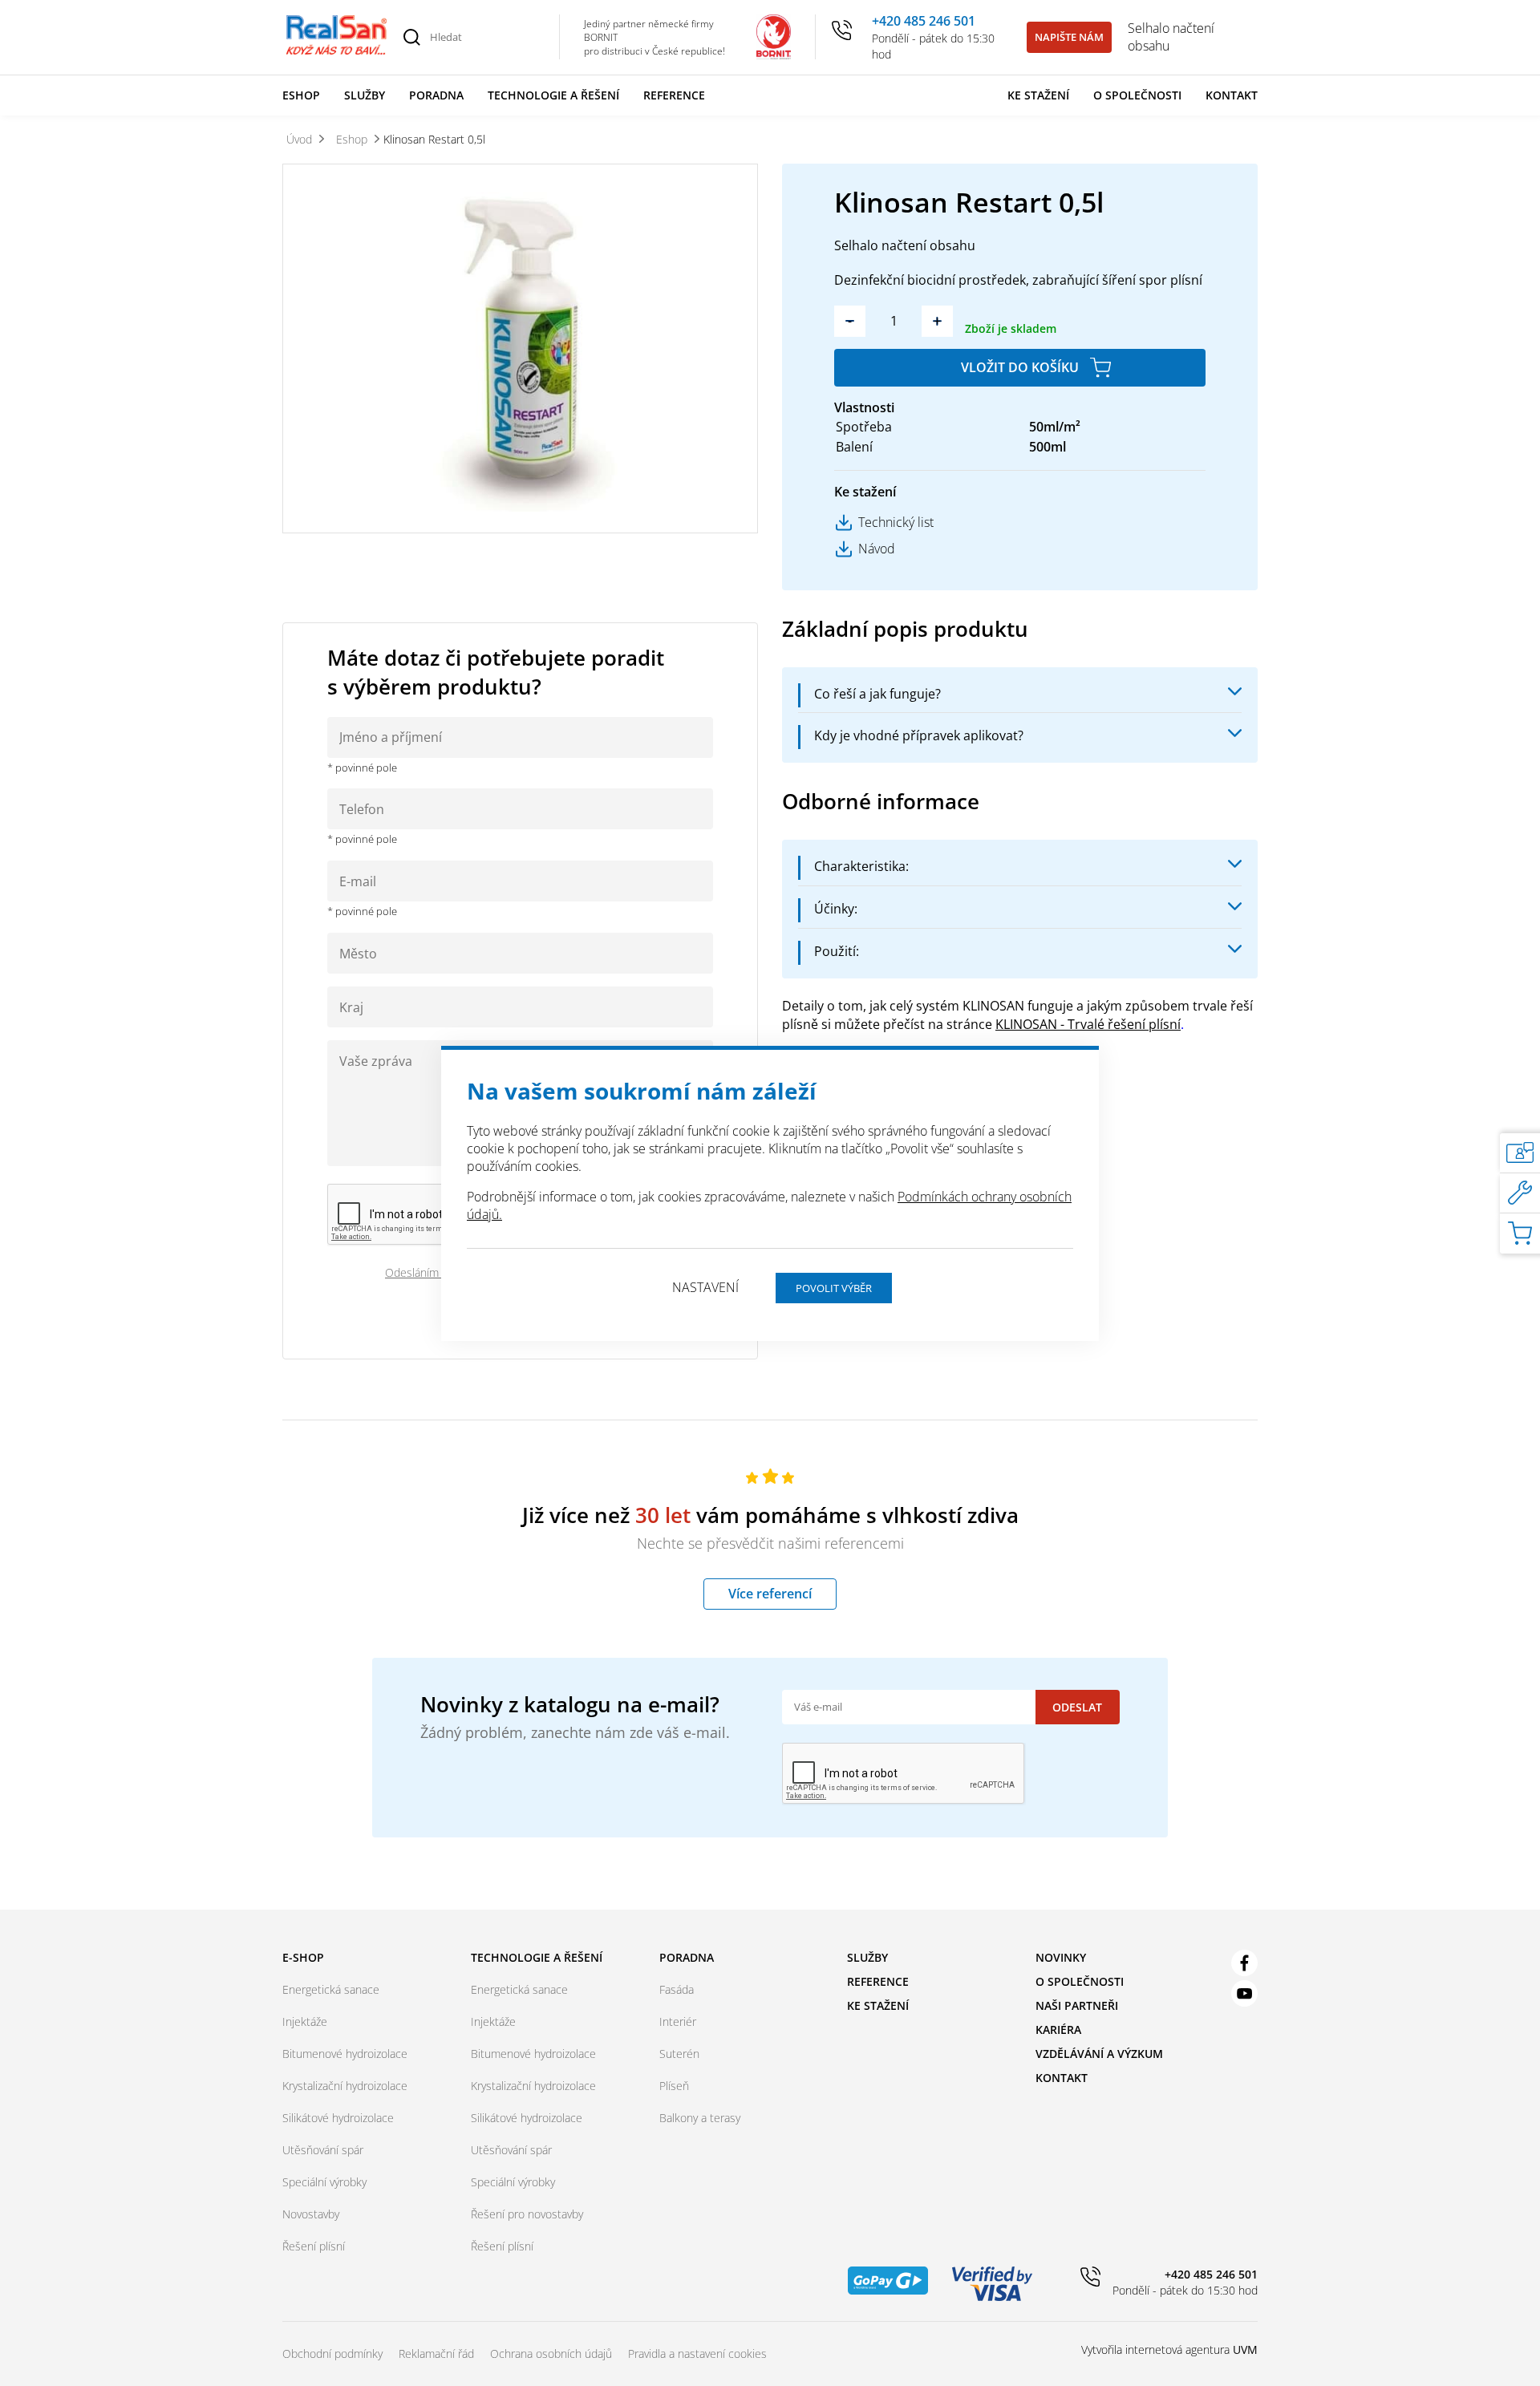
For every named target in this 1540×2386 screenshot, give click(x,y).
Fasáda (677, 1989)
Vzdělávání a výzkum (1099, 2054)
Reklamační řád (436, 2354)
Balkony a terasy (700, 2118)
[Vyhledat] (411, 37)
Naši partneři (1077, 2005)
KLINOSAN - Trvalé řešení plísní (1088, 1024)
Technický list (896, 522)
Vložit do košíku (1020, 367)
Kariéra (1058, 2030)
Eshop (301, 95)
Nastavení (705, 1287)
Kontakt (1232, 95)
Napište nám (1069, 37)
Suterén (679, 2054)
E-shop (303, 1957)
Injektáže (305, 2021)
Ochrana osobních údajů (551, 2354)
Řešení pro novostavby (527, 2214)
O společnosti (1137, 95)
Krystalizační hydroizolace (345, 2086)
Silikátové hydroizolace (338, 2118)
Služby (365, 95)
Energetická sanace (331, 1989)
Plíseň (674, 2086)
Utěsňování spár (323, 2150)
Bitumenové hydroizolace (345, 2054)
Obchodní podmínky (332, 2354)
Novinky (1061, 1957)
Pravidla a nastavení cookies (697, 2354)
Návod (877, 549)
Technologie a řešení (553, 95)
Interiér (678, 2021)
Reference (674, 95)
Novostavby (311, 2214)
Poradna (436, 95)
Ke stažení (1038, 95)
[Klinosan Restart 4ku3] (520, 348)
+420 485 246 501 (924, 21)
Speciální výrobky (324, 2182)
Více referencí (770, 1594)
